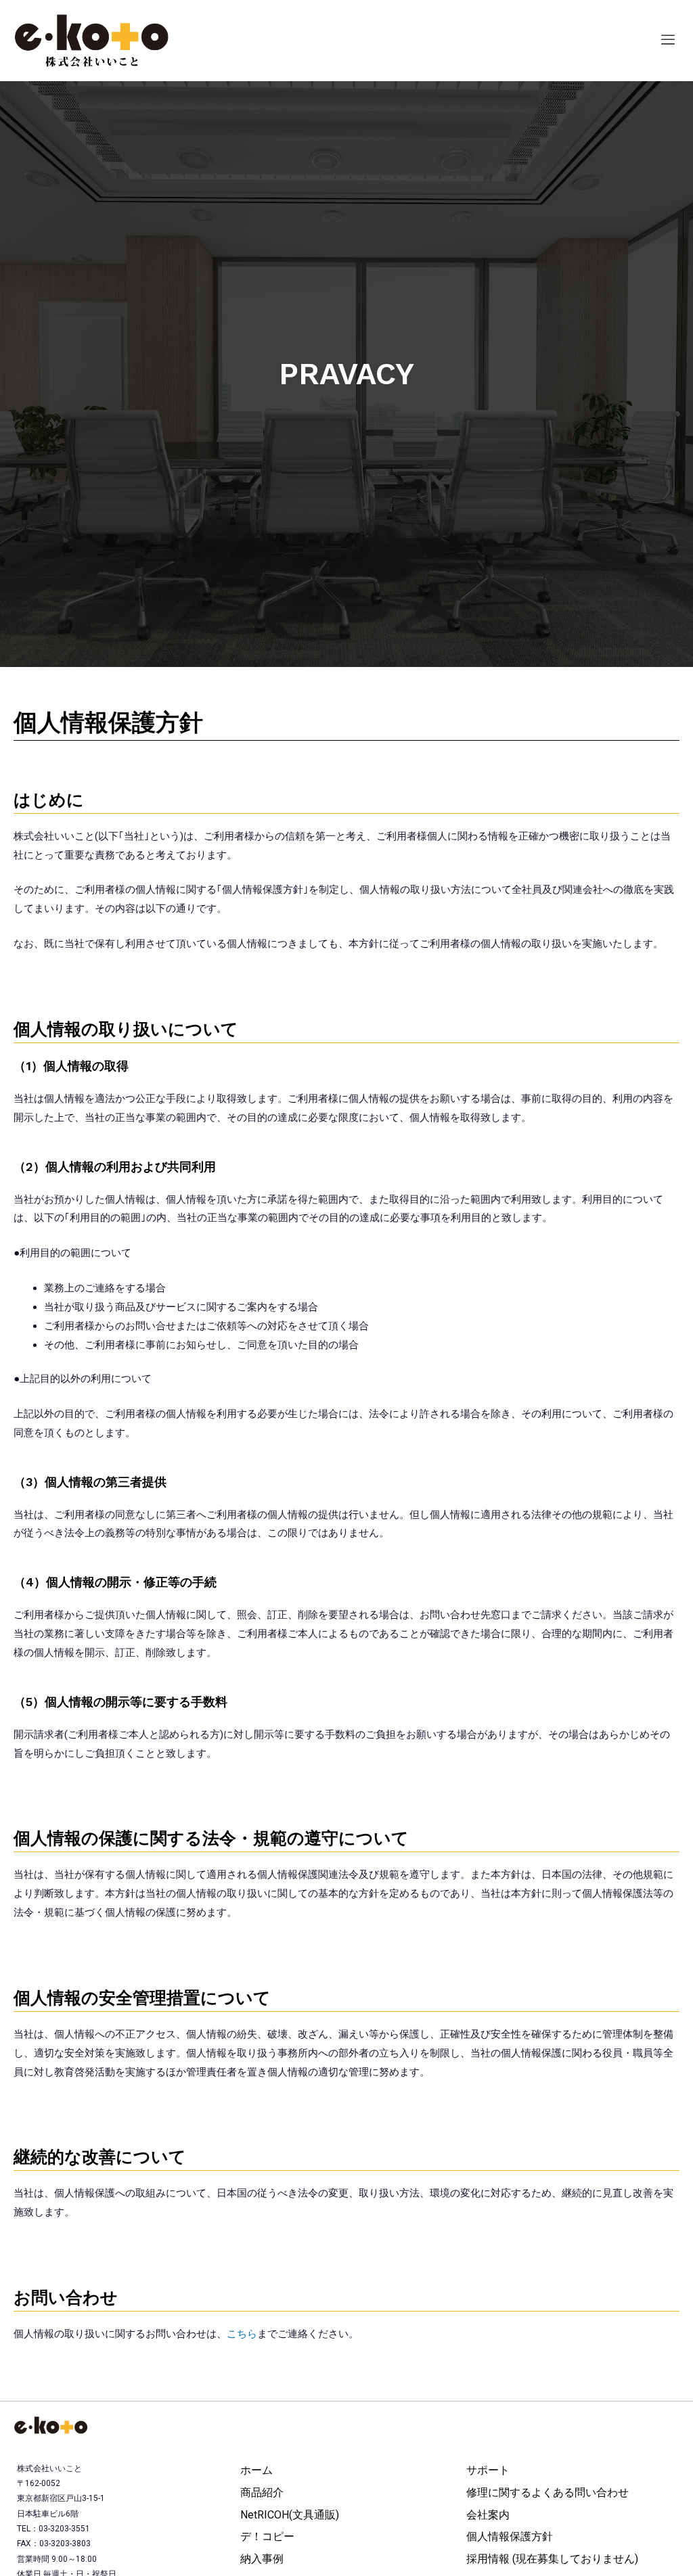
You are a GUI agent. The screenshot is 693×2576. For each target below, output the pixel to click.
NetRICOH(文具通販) (290, 2515)
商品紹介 (262, 2492)
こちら (242, 2334)
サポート (488, 2470)
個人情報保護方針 (510, 2536)
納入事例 (262, 2559)
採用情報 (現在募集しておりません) (552, 2559)
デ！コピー (267, 2536)
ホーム (256, 2470)
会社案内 (488, 2515)
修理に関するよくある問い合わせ (547, 2492)
